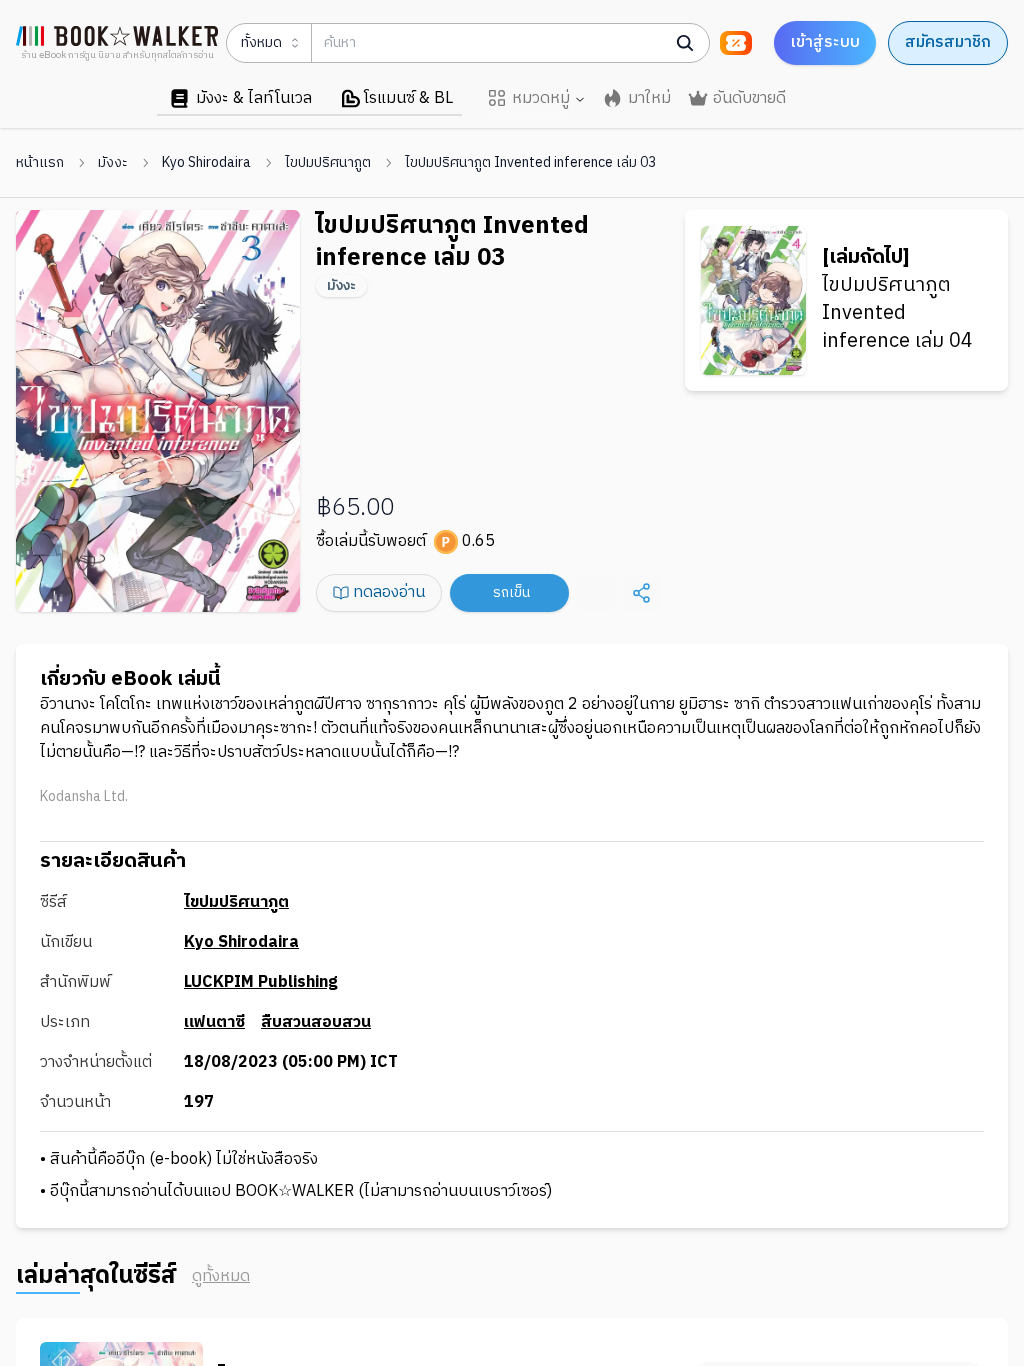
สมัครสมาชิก (948, 42)
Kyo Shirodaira (206, 163)
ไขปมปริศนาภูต (328, 163)
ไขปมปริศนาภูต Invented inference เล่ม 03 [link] (530, 163)
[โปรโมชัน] (736, 43)
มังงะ (113, 163)
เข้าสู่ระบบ (825, 42)
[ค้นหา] (685, 43)
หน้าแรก (40, 163)
